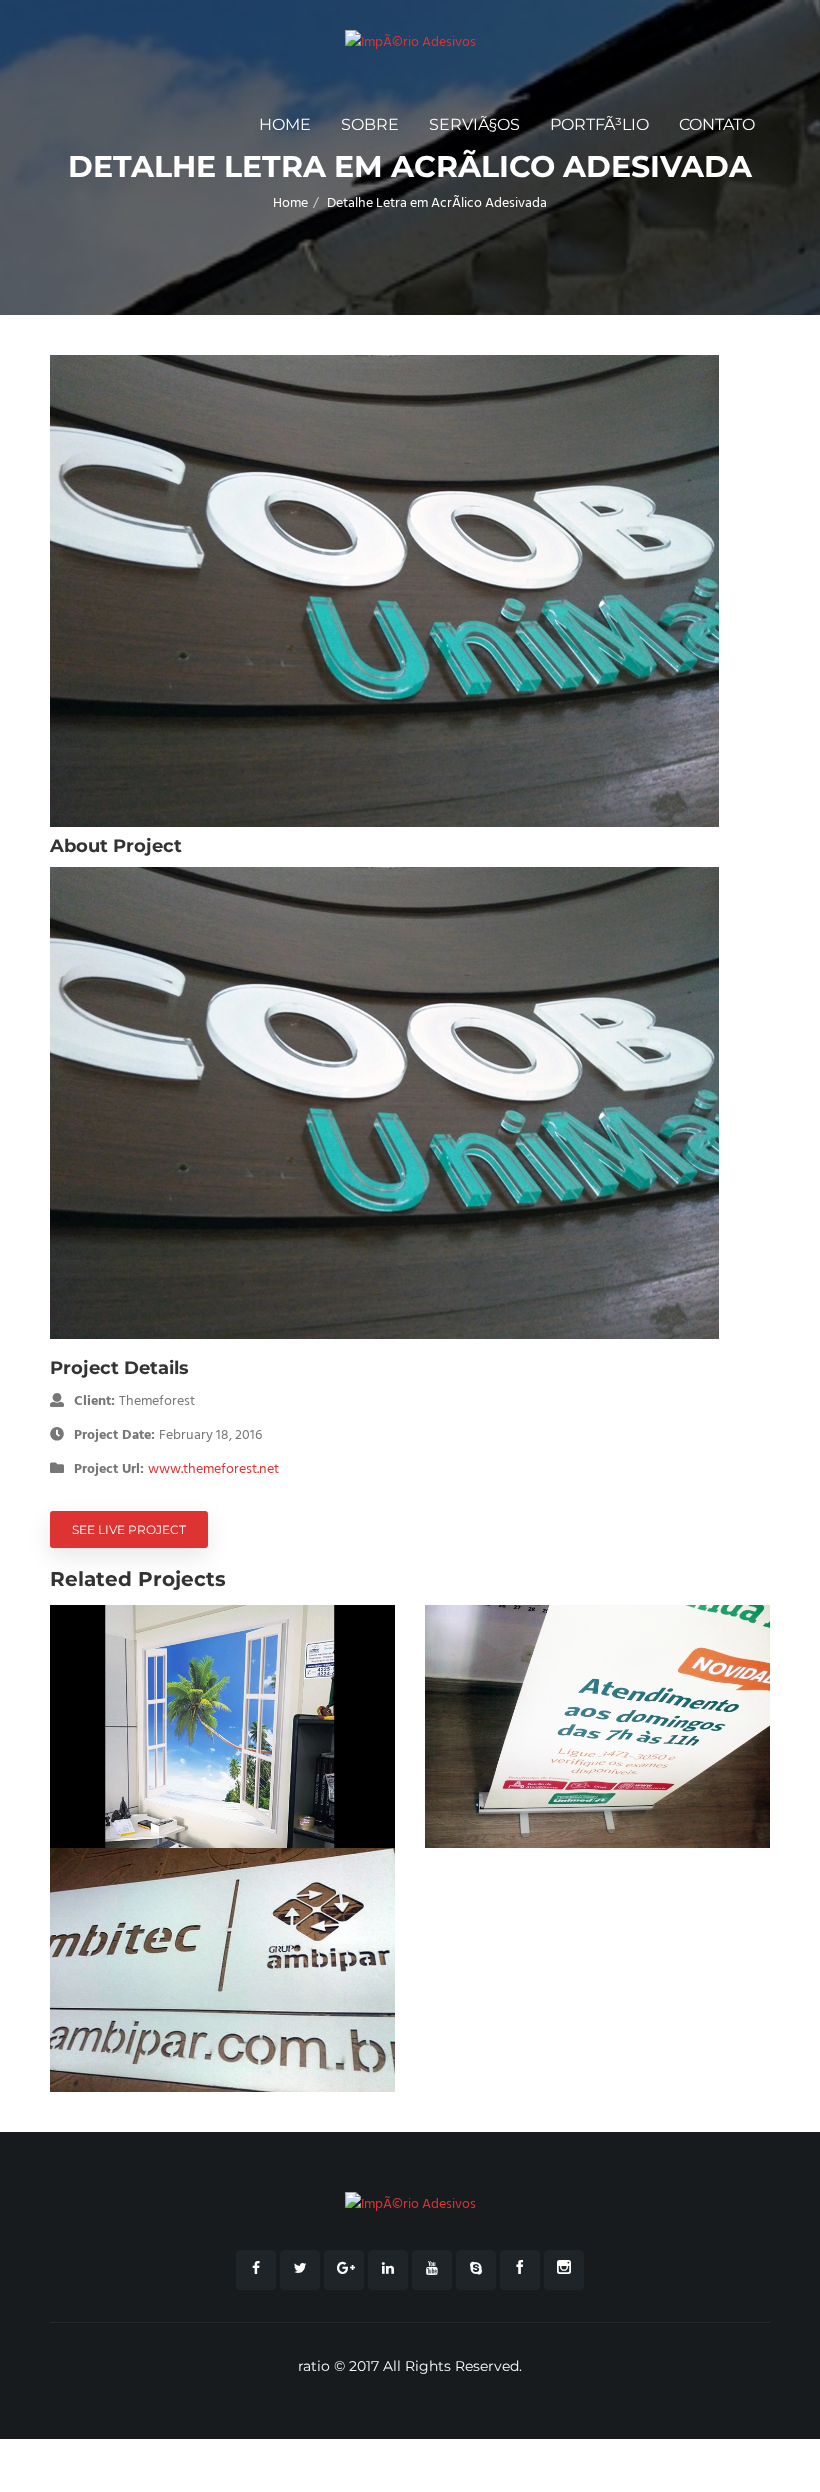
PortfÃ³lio (599, 124)
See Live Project (129, 1529)
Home (285, 124)
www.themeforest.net (213, 1469)
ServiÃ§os (474, 124)
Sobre (370, 124)
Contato (717, 124)
